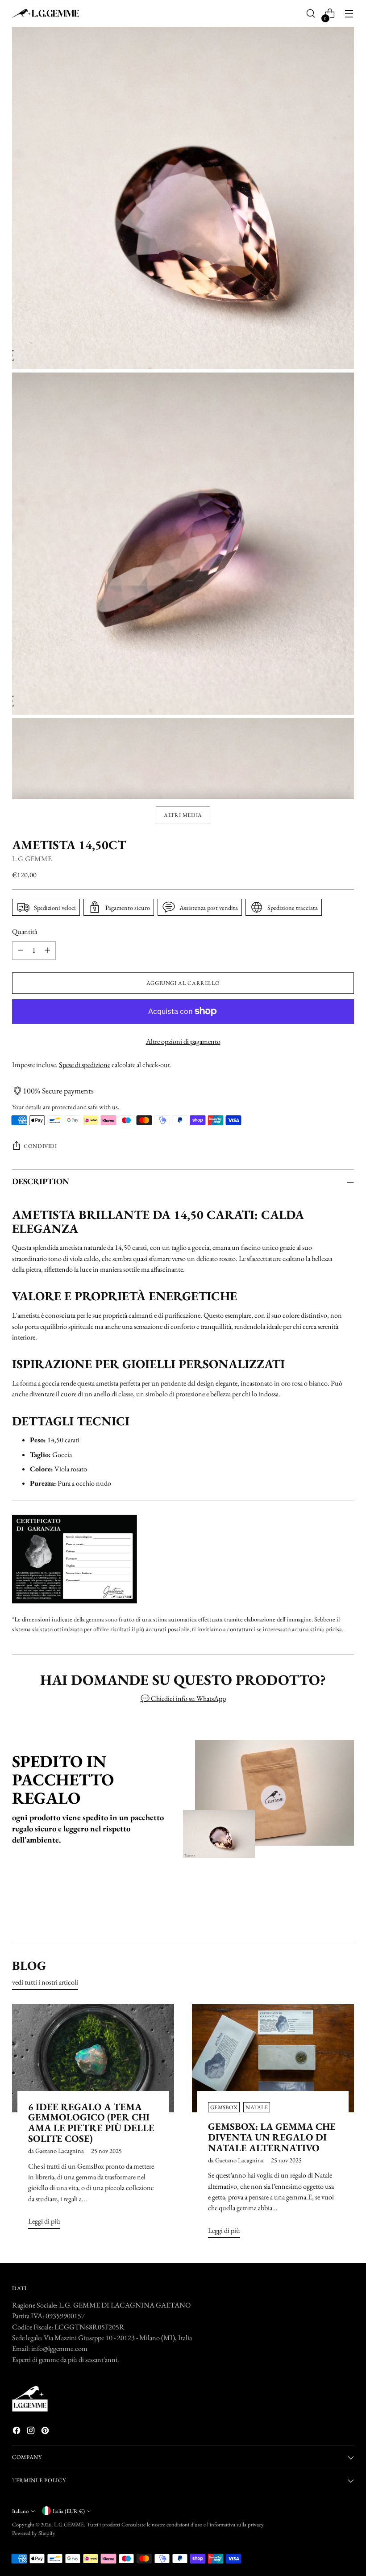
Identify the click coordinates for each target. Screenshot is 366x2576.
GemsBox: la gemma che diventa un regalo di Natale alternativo (272, 2137)
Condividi (40, 1146)
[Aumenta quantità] (47, 951)
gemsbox (224, 2107)
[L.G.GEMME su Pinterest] (46, 2432)
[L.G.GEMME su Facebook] (17, 2432)
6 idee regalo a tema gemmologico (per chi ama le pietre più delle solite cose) (91, 2123)
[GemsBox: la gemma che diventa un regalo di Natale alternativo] (273, 2058)
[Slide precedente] (326, 1910)
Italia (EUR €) (69, 2511)
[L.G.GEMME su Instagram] (32, 2432)
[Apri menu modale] (349, 14)
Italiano (20, 2511)
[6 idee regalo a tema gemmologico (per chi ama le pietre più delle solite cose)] (93, 2058)
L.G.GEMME (32, 859)
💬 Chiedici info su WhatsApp (183, 1698)
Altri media (183, 815)
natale (257, 2107)
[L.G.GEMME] (46, 14)
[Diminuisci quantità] (21, 951)
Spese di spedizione (85, 1065)
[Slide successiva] (346, 1910)
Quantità (25, 932)
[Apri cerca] (311, 14)
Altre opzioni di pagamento (183, 1041)
